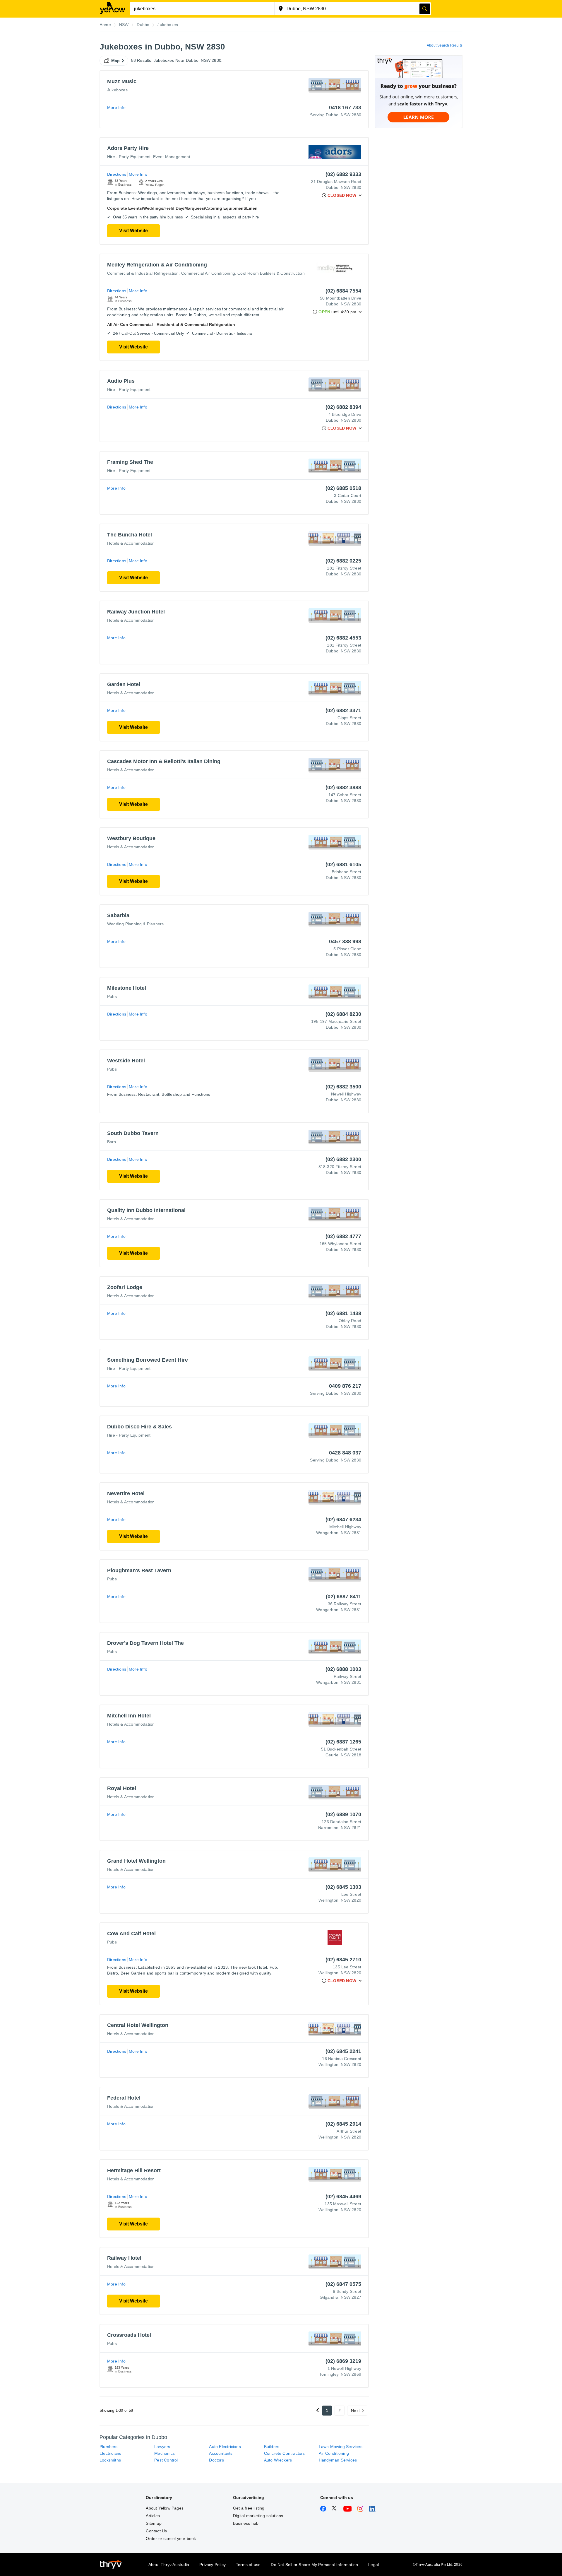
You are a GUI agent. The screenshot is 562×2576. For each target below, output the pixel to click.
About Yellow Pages (165, 2508)
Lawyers (162, 2447)
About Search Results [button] (445, 45)
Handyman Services (338, 2460)
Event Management (172, 157)
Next (355, 2411)
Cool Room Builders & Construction (271, 273)
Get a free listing (249, 2508)
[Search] (425, 9)
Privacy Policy (213, 2565)
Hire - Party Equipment (129, 157)
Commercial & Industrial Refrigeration (143, 273)
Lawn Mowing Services (341, 2447)
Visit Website (133, 231)
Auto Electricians (225, 2447)
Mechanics (165, 2453)
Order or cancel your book (171, 2539)
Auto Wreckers (278, 2460)
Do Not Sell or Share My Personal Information (314, 2565)
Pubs (112, 996)
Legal (373, 2565)
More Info (116, 107)
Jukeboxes (117, 90)
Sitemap (154, 2523)
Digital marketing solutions (258, 2516)
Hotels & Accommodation (131, 543)
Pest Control (166, 2460)
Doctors (216, 2460)
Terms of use (248, 2565)
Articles (153, 2516)
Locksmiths (110, 2460)
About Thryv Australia (169, 2565)
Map (116, 61)
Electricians (110, 2453)
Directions (117, 174)
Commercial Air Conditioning (208, 273)
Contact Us (156, 2531)
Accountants (221, 2453)
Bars (112, 1142)
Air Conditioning (334, 2453)
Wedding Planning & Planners (135, 924)
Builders (272, 2447)
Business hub (246, 2523)
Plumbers (109, 2447)
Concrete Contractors (285, 2453)
